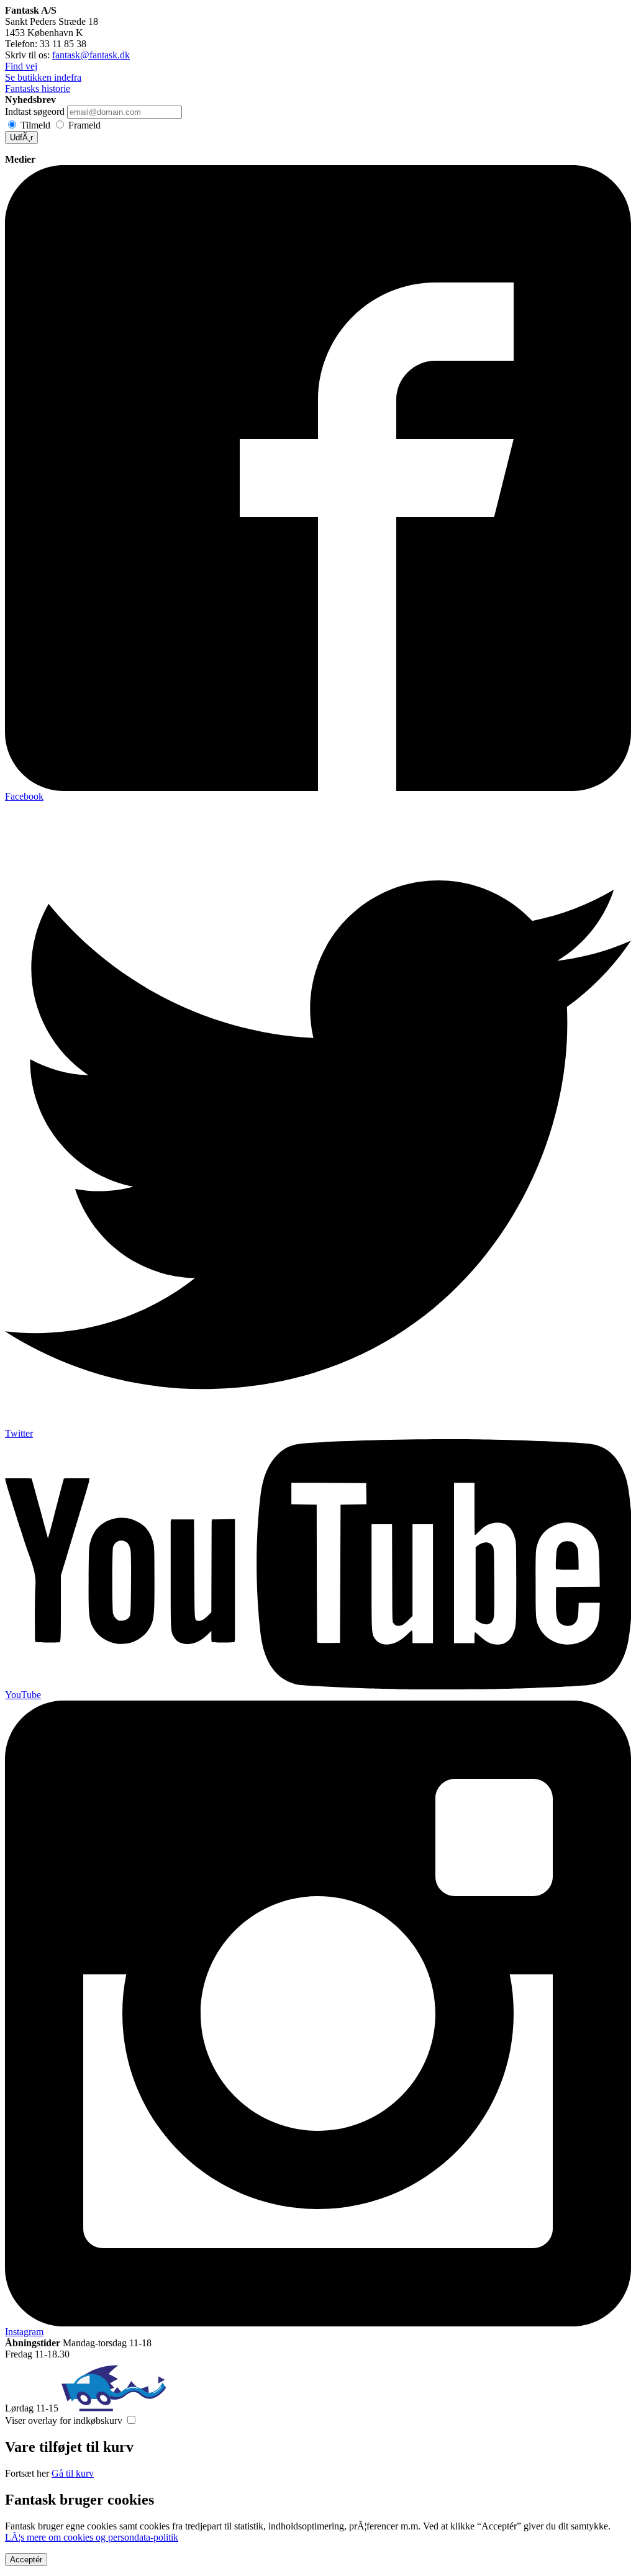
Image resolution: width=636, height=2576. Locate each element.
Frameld (84, 125)
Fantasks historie (38, 88)
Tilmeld (35, 125)
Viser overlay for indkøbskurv (64, 2420)
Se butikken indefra (43, 77)
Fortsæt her (27, 2473)
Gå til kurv (73, 2473)
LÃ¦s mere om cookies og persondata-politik (92, 2537)
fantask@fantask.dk (91, 55)
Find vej (21, 66)
